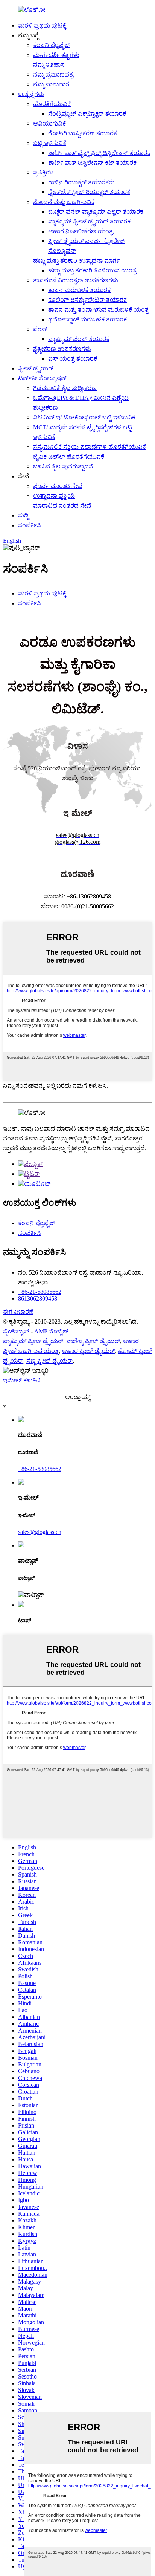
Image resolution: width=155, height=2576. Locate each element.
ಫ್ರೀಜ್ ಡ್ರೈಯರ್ (36, 368)
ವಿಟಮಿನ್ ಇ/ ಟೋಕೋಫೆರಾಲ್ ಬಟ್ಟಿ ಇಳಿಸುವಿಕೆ (84, 417)
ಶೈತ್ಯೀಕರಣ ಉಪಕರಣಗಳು (62, 349)
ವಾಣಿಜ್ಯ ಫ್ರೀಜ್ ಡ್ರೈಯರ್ (93, 1341)
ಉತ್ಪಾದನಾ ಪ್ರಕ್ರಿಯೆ (54, 496)
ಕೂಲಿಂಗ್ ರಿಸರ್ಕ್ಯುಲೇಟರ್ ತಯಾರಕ (87, 300)
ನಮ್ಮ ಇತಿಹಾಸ (49, 65)
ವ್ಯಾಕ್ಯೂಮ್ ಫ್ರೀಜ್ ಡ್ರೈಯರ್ (33, 1341)
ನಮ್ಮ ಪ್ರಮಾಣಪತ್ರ (53, 74)
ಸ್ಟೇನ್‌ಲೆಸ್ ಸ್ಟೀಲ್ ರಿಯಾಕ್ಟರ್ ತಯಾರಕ (89, 192)
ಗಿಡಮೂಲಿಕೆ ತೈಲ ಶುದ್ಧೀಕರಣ (65, 388)
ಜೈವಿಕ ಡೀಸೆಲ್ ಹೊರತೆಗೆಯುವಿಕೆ (69, 457)
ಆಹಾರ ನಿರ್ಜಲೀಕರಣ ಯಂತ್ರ (81, 231)
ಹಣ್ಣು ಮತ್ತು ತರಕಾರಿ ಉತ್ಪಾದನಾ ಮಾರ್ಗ (76, 261)
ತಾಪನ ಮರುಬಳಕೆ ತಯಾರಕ (79, 290)
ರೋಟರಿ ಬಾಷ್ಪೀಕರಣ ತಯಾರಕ (83, 133)
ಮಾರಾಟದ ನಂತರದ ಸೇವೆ (62, 506)
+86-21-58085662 (40, 1292)
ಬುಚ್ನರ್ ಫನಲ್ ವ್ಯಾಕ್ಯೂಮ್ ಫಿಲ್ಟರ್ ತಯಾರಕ (96, 212)
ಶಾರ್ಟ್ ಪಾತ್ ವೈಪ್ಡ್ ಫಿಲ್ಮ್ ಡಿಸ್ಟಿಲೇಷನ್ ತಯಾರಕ (99, 153)
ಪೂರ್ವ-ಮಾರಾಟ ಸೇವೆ (58, 486)
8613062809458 (38, 1299)
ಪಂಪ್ (40, 329)
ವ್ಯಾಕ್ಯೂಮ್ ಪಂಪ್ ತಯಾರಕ (79, 339)
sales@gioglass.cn (40, 1532)
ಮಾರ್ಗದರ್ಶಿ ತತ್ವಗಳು (56, 55)
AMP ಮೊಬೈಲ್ (51, 1331)
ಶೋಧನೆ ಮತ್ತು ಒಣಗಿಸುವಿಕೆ (64, 202)
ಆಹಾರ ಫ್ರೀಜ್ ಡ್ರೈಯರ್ (88, 1351)
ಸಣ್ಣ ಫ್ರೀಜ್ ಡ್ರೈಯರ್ (49, 1361)
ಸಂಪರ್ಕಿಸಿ (29, 525)
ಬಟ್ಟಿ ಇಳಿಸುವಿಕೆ (50, 143)
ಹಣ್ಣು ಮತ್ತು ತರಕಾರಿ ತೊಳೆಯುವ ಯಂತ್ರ (92, 270)
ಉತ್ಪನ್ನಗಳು (31, 94)
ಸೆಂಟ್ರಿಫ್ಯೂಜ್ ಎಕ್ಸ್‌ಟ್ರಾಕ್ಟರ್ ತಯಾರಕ (87, 114)
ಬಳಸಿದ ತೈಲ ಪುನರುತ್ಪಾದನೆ (63, 466)
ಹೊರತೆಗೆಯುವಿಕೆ (52, 104)
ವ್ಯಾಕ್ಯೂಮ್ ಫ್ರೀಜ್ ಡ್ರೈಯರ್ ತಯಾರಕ (89, 221)
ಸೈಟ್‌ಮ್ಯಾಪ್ (16, 1331)
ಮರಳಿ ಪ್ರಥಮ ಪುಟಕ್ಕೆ (42, 25)
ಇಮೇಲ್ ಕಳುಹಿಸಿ (22, 1380)
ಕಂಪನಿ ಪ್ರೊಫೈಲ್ (52, 45)
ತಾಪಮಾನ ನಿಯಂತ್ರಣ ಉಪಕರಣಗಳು (76, 280)
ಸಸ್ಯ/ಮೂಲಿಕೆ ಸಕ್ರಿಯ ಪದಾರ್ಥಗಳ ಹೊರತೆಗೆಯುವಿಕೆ (90, 447)
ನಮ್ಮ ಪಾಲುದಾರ (51, 84)
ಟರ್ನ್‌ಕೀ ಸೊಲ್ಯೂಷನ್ (42, 378)
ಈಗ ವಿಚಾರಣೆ (18, 1312)
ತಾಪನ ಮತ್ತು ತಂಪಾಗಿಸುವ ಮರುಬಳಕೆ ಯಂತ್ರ (99, 310)
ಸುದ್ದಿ (23, 515)
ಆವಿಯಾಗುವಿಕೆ (49, 123)
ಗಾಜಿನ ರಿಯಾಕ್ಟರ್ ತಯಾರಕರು (81, 182)
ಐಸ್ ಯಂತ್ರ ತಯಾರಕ (73, 359)
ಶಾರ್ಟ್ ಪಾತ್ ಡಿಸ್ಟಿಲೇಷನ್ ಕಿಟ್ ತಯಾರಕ (92, 163)
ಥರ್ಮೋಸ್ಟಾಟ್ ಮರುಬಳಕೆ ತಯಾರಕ (87, 319)
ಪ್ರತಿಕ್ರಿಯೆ (43, 172)
